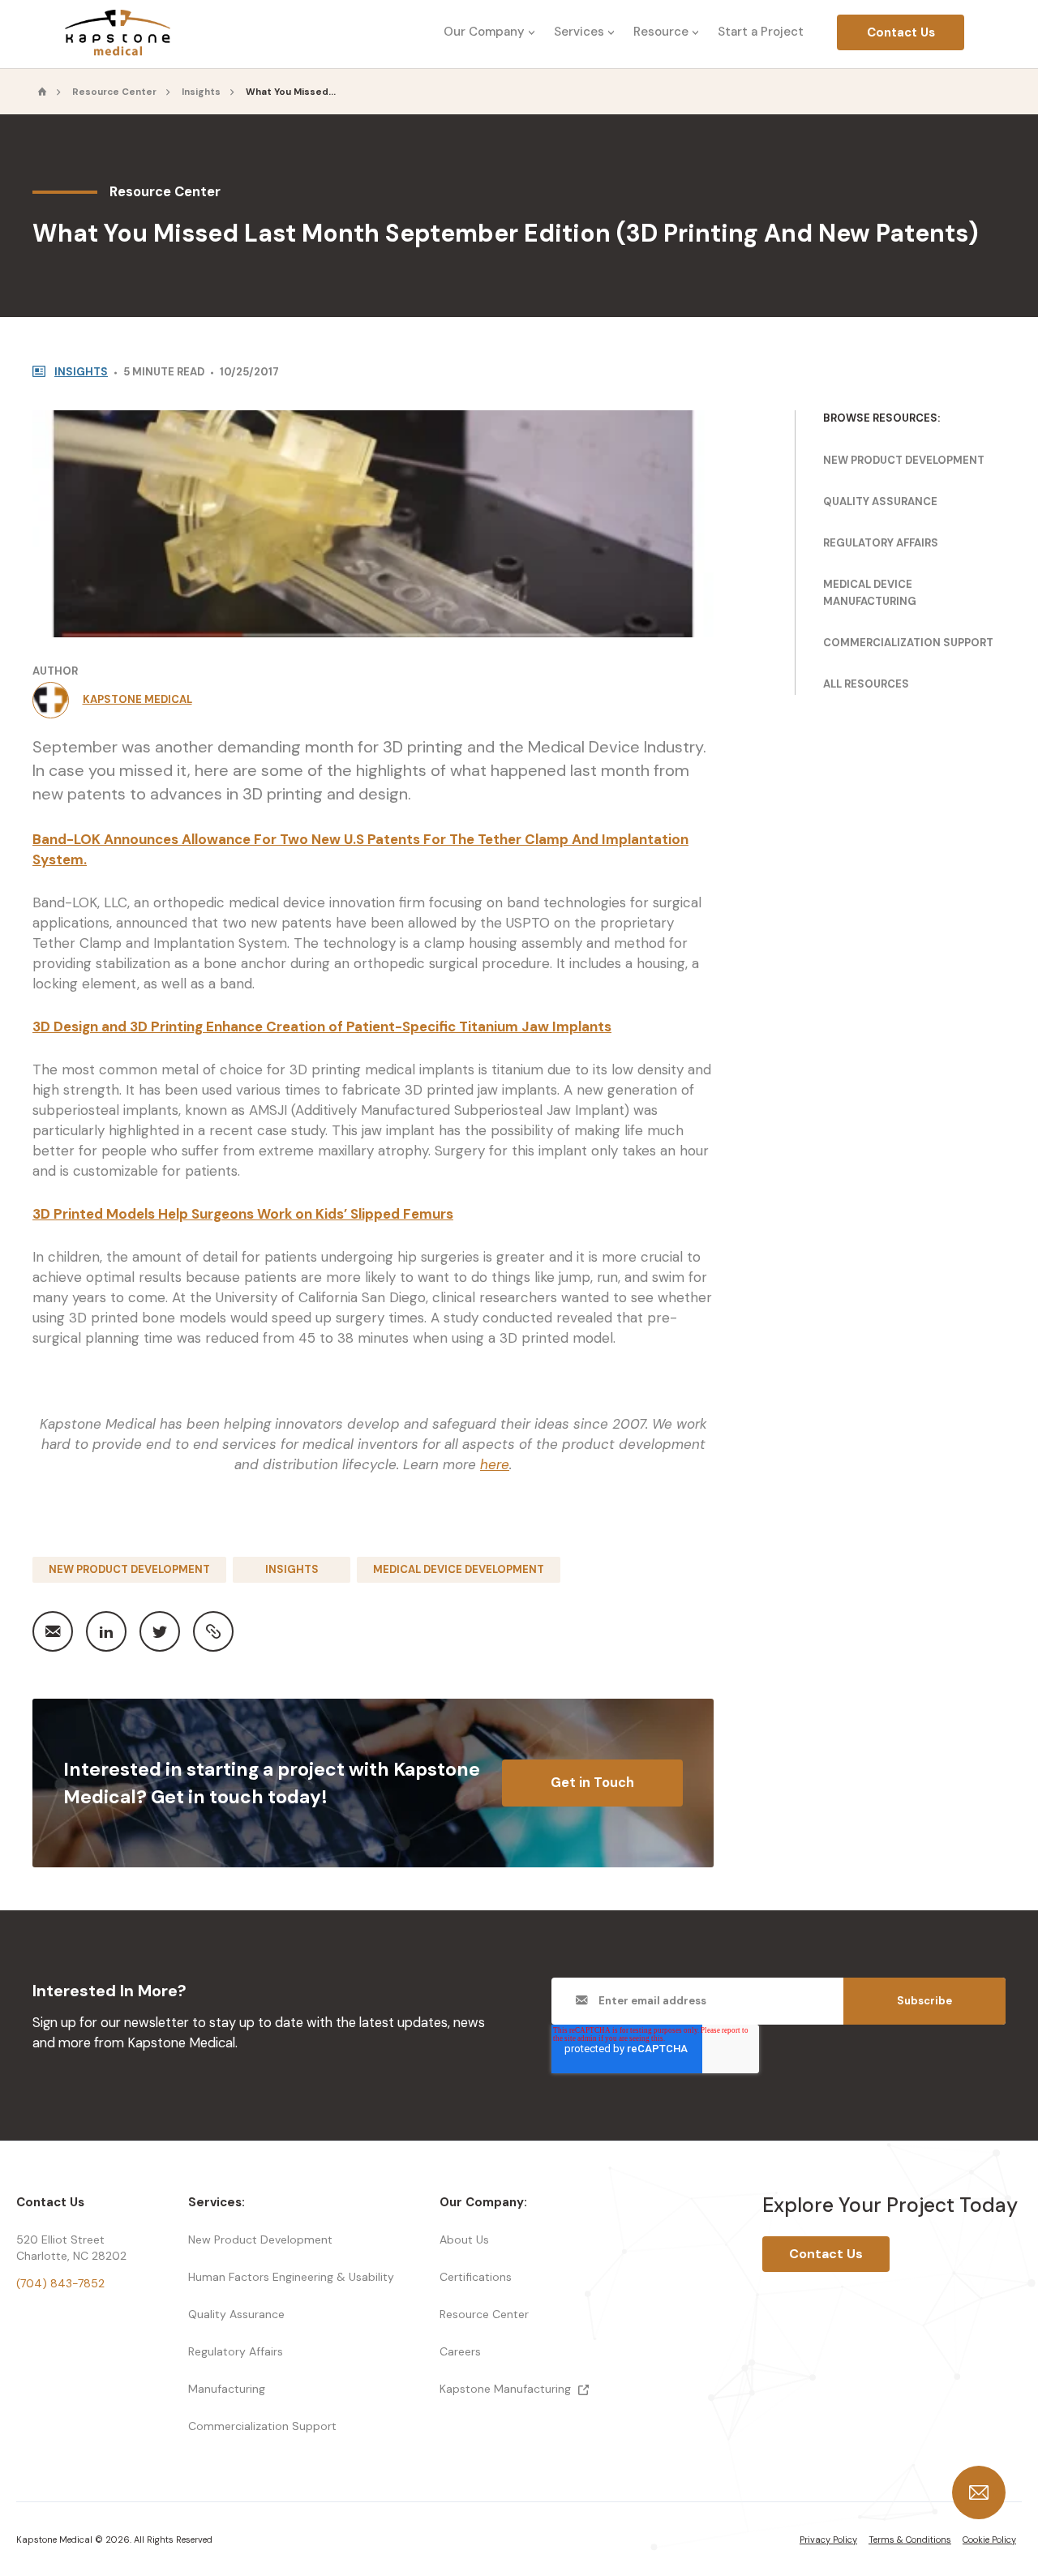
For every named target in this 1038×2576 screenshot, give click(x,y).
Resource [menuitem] (661, 32)
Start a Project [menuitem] (761, 32)
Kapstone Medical (137, 699)
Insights (201, 92)
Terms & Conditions (910, 2540)
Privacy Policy (828, 2540)
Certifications (476, 2277)
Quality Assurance (880, 501)
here (495, 1464)
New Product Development (129, 1569)
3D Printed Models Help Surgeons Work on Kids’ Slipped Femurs (243, 1214)
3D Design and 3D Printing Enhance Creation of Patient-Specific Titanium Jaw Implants (322, 1027)
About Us (464, 2240)
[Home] (43, 92)
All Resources (866, 684)
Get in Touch (592, 1783)
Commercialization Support (908, 643)
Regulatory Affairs (236, 2351)
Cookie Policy (989, 2540)
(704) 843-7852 (60, 2283)
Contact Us (901, 32)
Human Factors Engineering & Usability (291, 2277)
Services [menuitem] (579, 32)
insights (81, 372)
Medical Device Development (459, 1569)
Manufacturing (227, 2389)
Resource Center (114, 92)
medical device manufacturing (870, 593)
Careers (460, 2351)
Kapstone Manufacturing (507, 2389)
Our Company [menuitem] (484, 32)
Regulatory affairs (881, 543)
